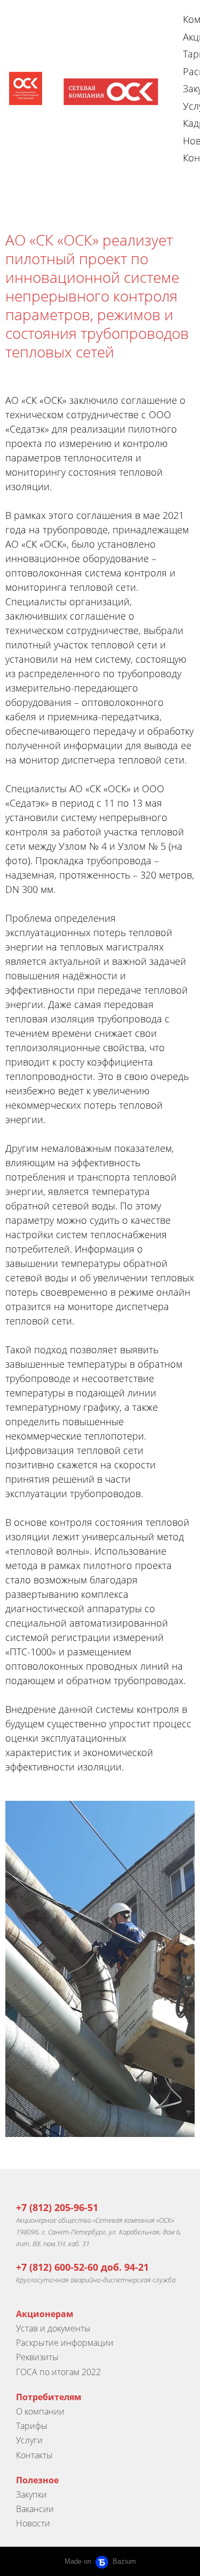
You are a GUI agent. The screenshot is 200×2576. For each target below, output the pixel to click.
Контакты (34, 2455)
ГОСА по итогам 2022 (58, 2372)
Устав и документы (53, 2328)
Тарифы (32, 2426)
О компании (40, 2411)
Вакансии (35, 2509)
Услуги (29, 2440)
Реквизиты (37, 2357)
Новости (33, 2523)
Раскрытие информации (65, 2343)
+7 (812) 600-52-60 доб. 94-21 (82, 2267)
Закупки (31, 2494)
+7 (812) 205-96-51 (57, 2207)
